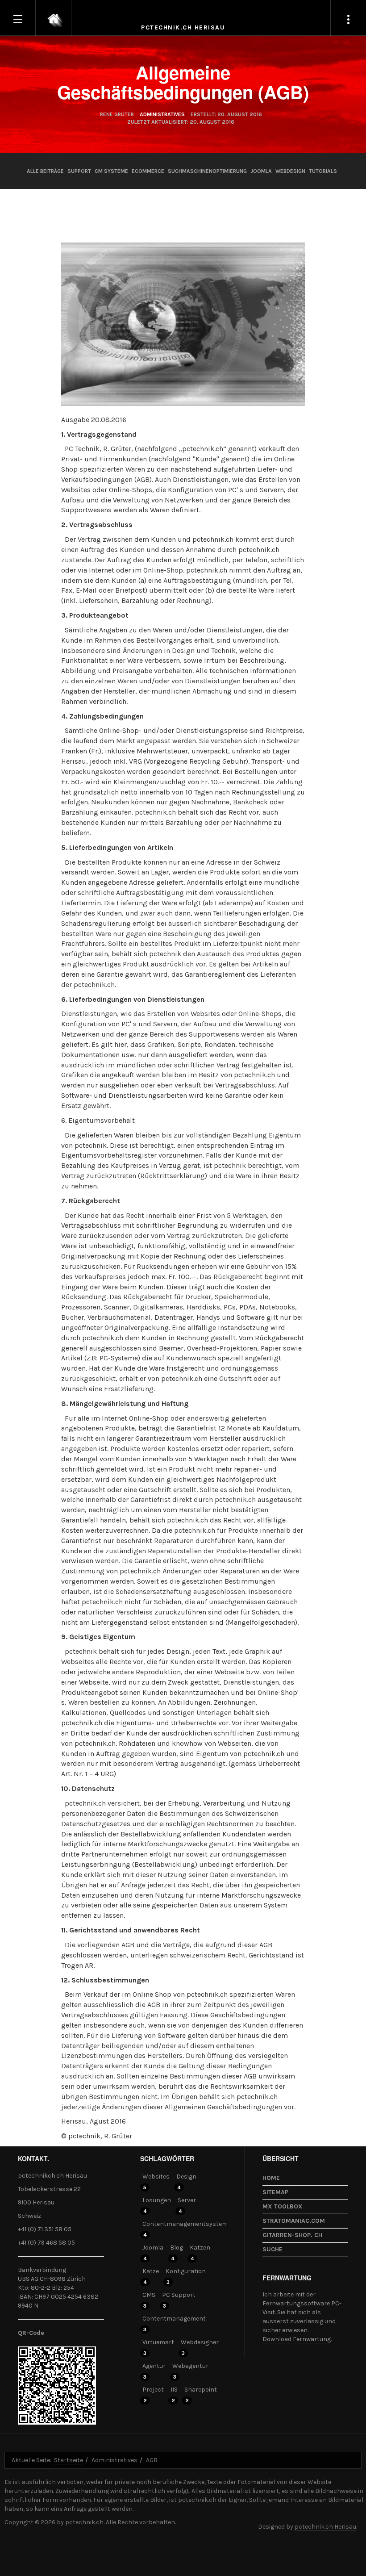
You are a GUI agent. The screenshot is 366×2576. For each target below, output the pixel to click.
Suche (272, 2249)
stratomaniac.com (294, 2221)
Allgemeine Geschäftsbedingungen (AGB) (183, 82)
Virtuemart (158, 2342)
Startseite (69, 2460)
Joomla (261, 171)
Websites (156, 2177)
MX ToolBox (283, 2206)
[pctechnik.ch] (54, 18)
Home (271, 2178)
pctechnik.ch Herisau (325, 2527)
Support (79, 171)
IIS (174, 2390)
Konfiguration (186, 2271)
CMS (149, 2295)
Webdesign (290, 171)
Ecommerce (148, 171)
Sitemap (275, 2192)
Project (153, 2390)
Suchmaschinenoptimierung (207, 171)
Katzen (200, 2248)
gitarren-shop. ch (292, 2235)
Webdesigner (200, 2342)
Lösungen (157, 2200)
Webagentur (190, 2366)
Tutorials (323, 171)
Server (187, 2200)
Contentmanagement (174, 2319)
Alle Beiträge (45, 171)
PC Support (179, 2295)
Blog (177, 2248)
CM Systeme (111, 171)
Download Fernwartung (297, 2339)
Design (186, 2177)
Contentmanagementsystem (185, 2224)
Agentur (154, 2366)
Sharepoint (201, 2390)
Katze (151, 2271)
